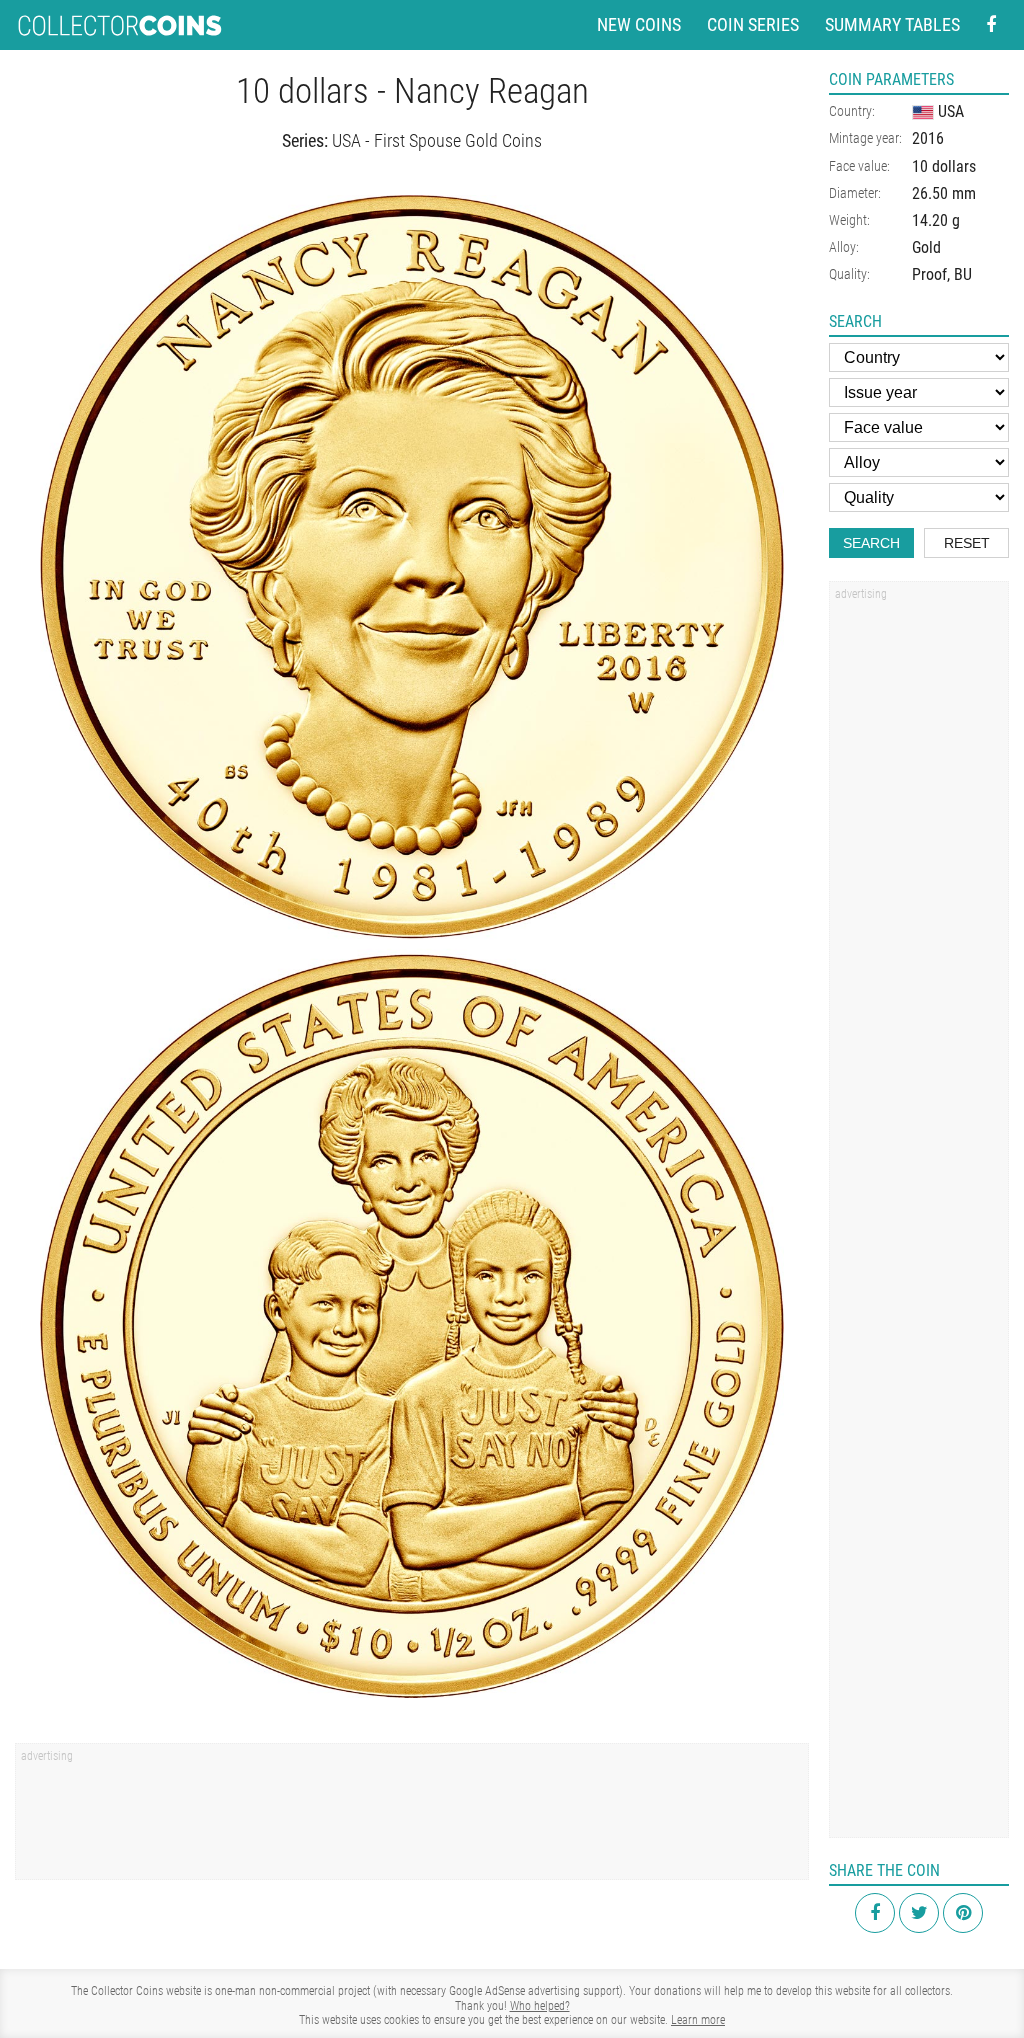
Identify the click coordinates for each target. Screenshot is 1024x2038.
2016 (928, 138)
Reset (967, 543)
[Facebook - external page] (991, 25)
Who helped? (540, 2006)
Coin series (753, 24)
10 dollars (944, 166)
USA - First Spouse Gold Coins (437, 140)
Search (871, 543)
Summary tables (892, 24)
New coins (639, 24)
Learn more (698, 2020)
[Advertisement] (412, 1818)
